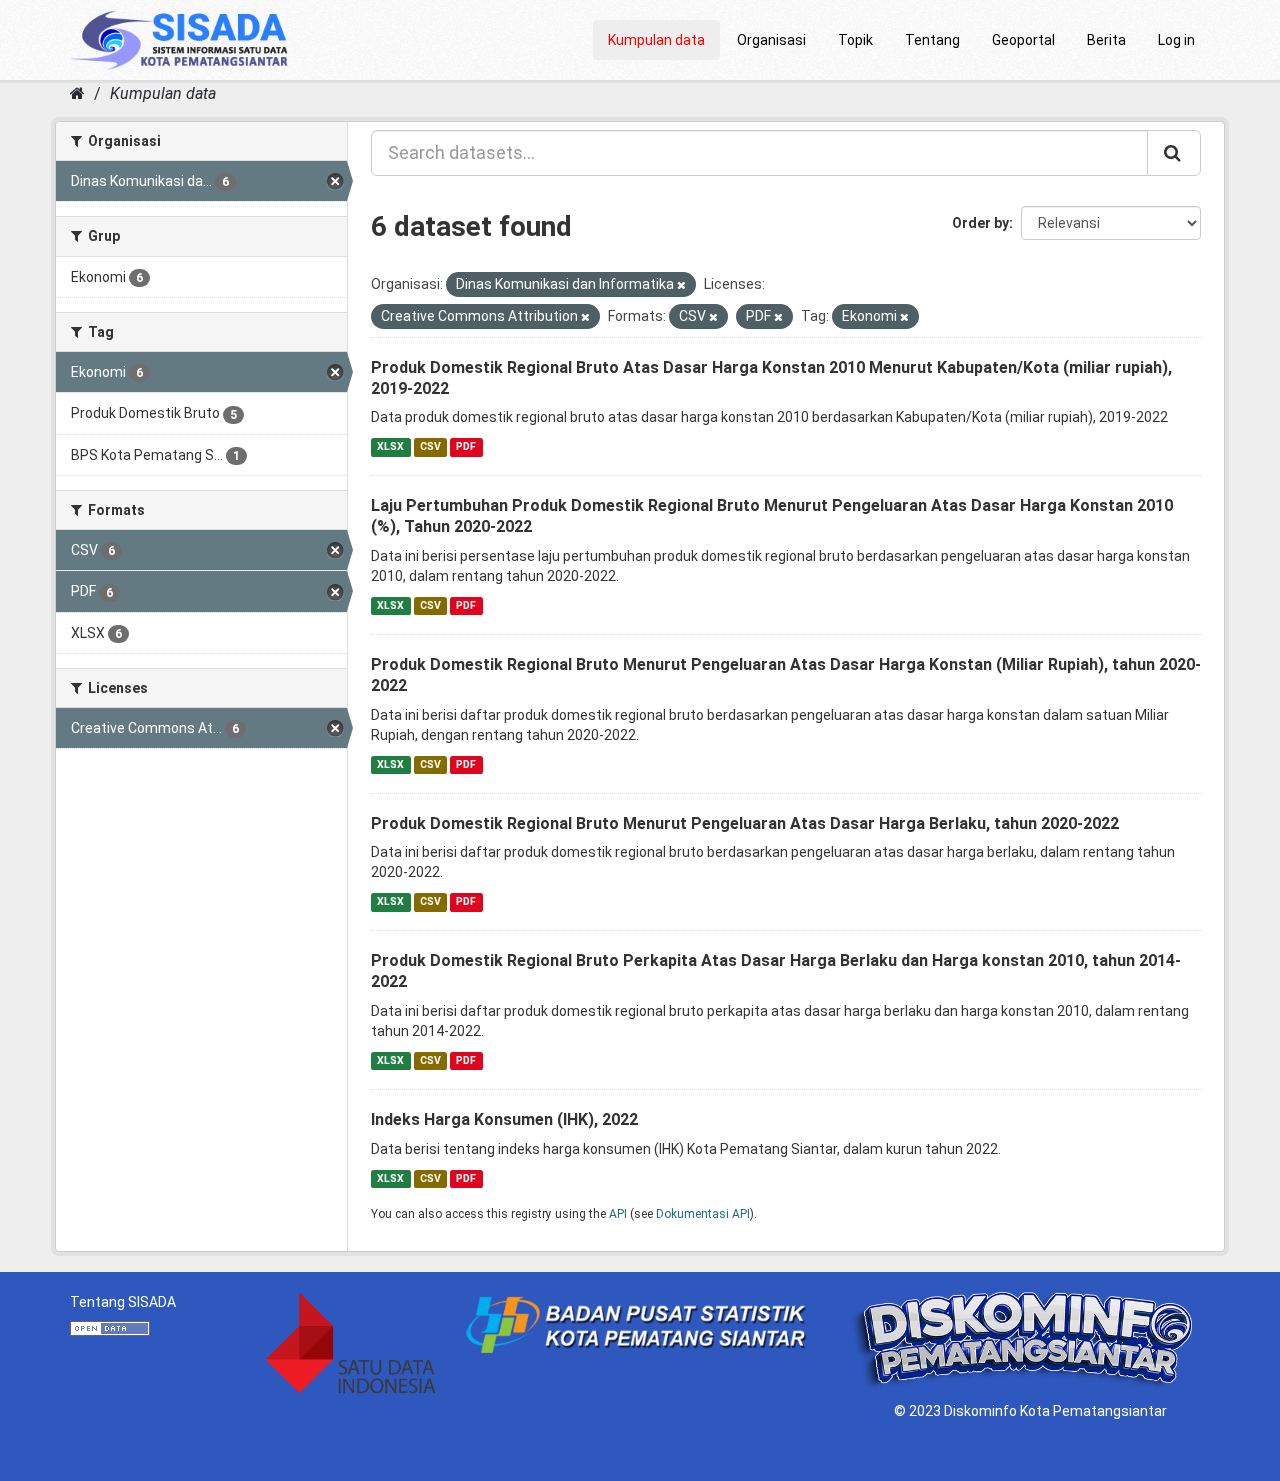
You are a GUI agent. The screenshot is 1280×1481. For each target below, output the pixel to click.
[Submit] (1174, 153)
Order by (980, 223)
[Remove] (681, 285)
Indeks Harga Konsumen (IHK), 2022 (504, 1119)
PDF (466, 446)
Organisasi (771, 40)
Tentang (932, 40)
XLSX (390, 446)
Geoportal (1023, 40)
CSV (430, 446)
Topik (855, 40)
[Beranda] (77, 93)
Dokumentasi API (703, 1214)
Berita (1106, 40)
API (618, 1214)
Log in (1176, 40)
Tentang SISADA (123, 1302)
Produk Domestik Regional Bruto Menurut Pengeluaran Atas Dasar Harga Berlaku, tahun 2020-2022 (745, 823)
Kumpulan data (656, 40)
